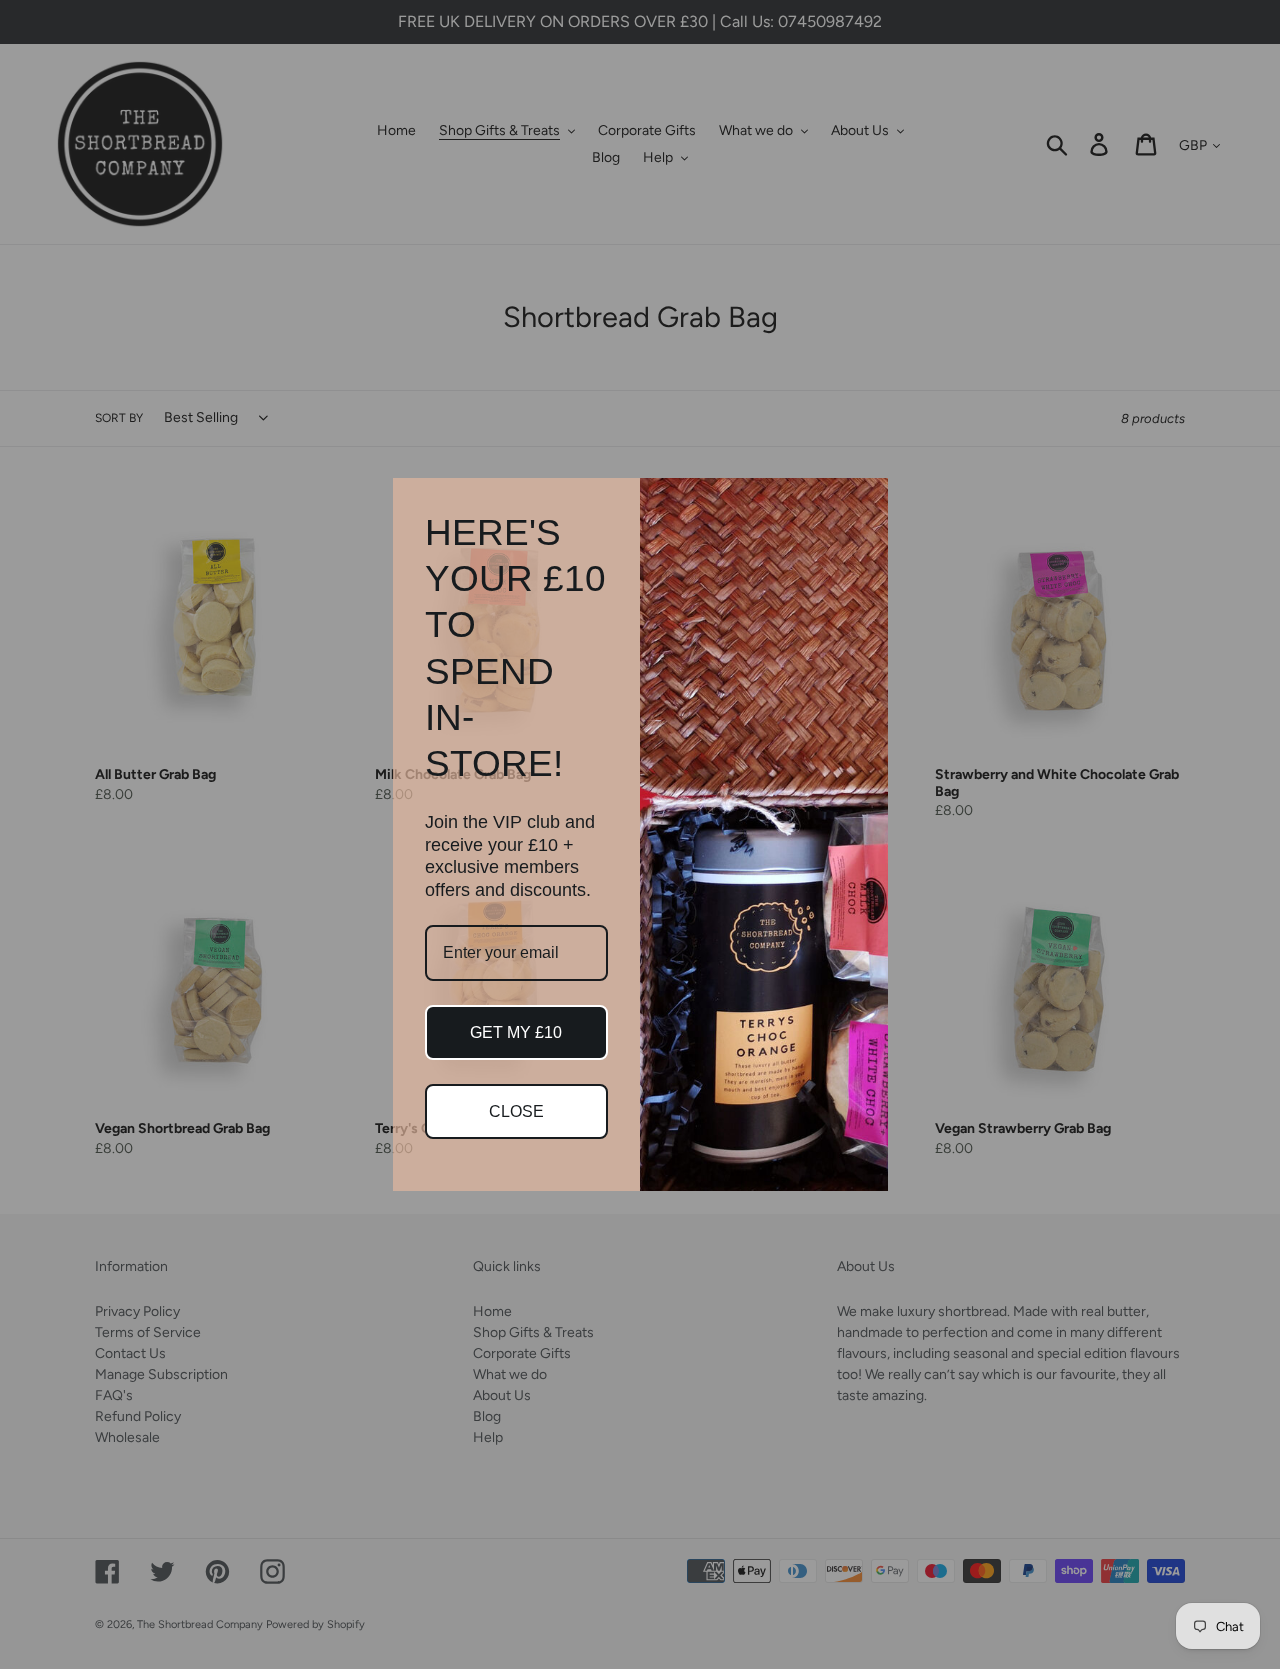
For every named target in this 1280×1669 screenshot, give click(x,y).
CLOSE (516, 1111)
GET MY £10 (516, 1032)
